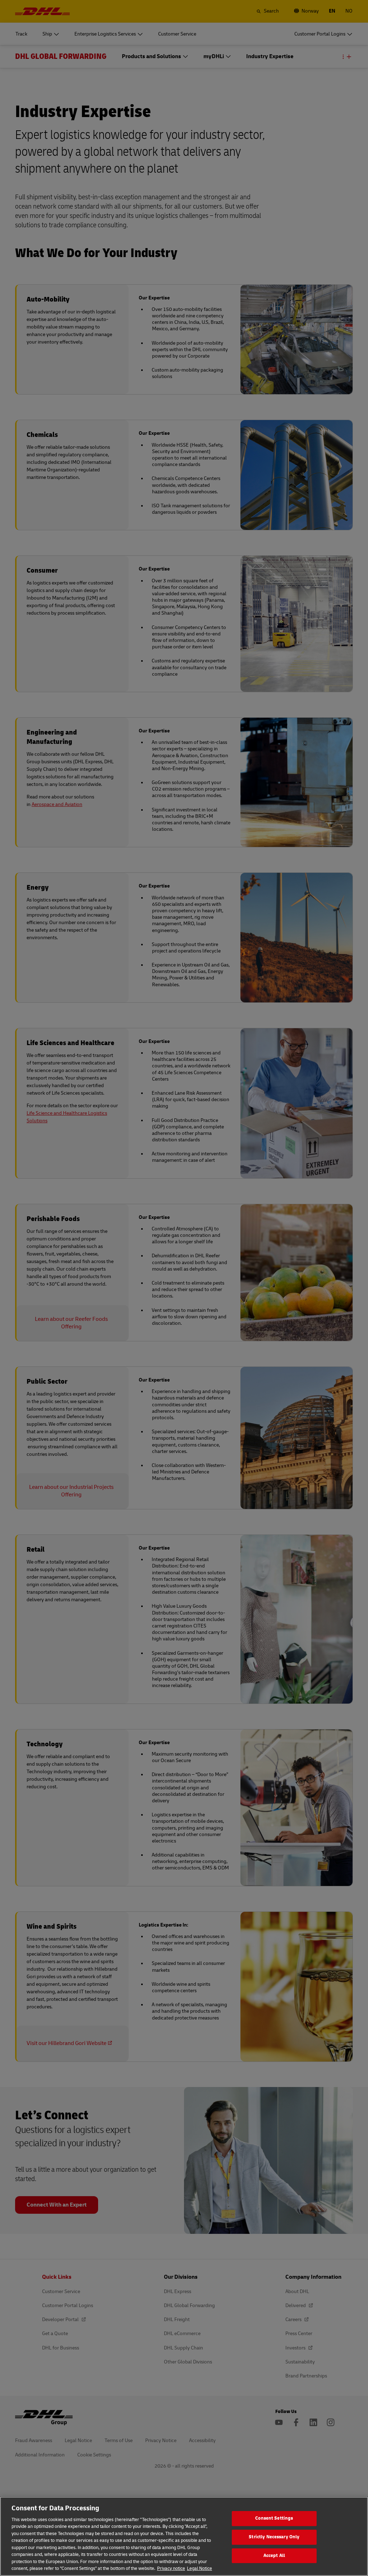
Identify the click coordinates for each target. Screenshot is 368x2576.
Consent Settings (274, 2519)
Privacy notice (171, 2568)
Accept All (274, 2556)
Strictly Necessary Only (274, 2537)
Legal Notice (199, 2568)
